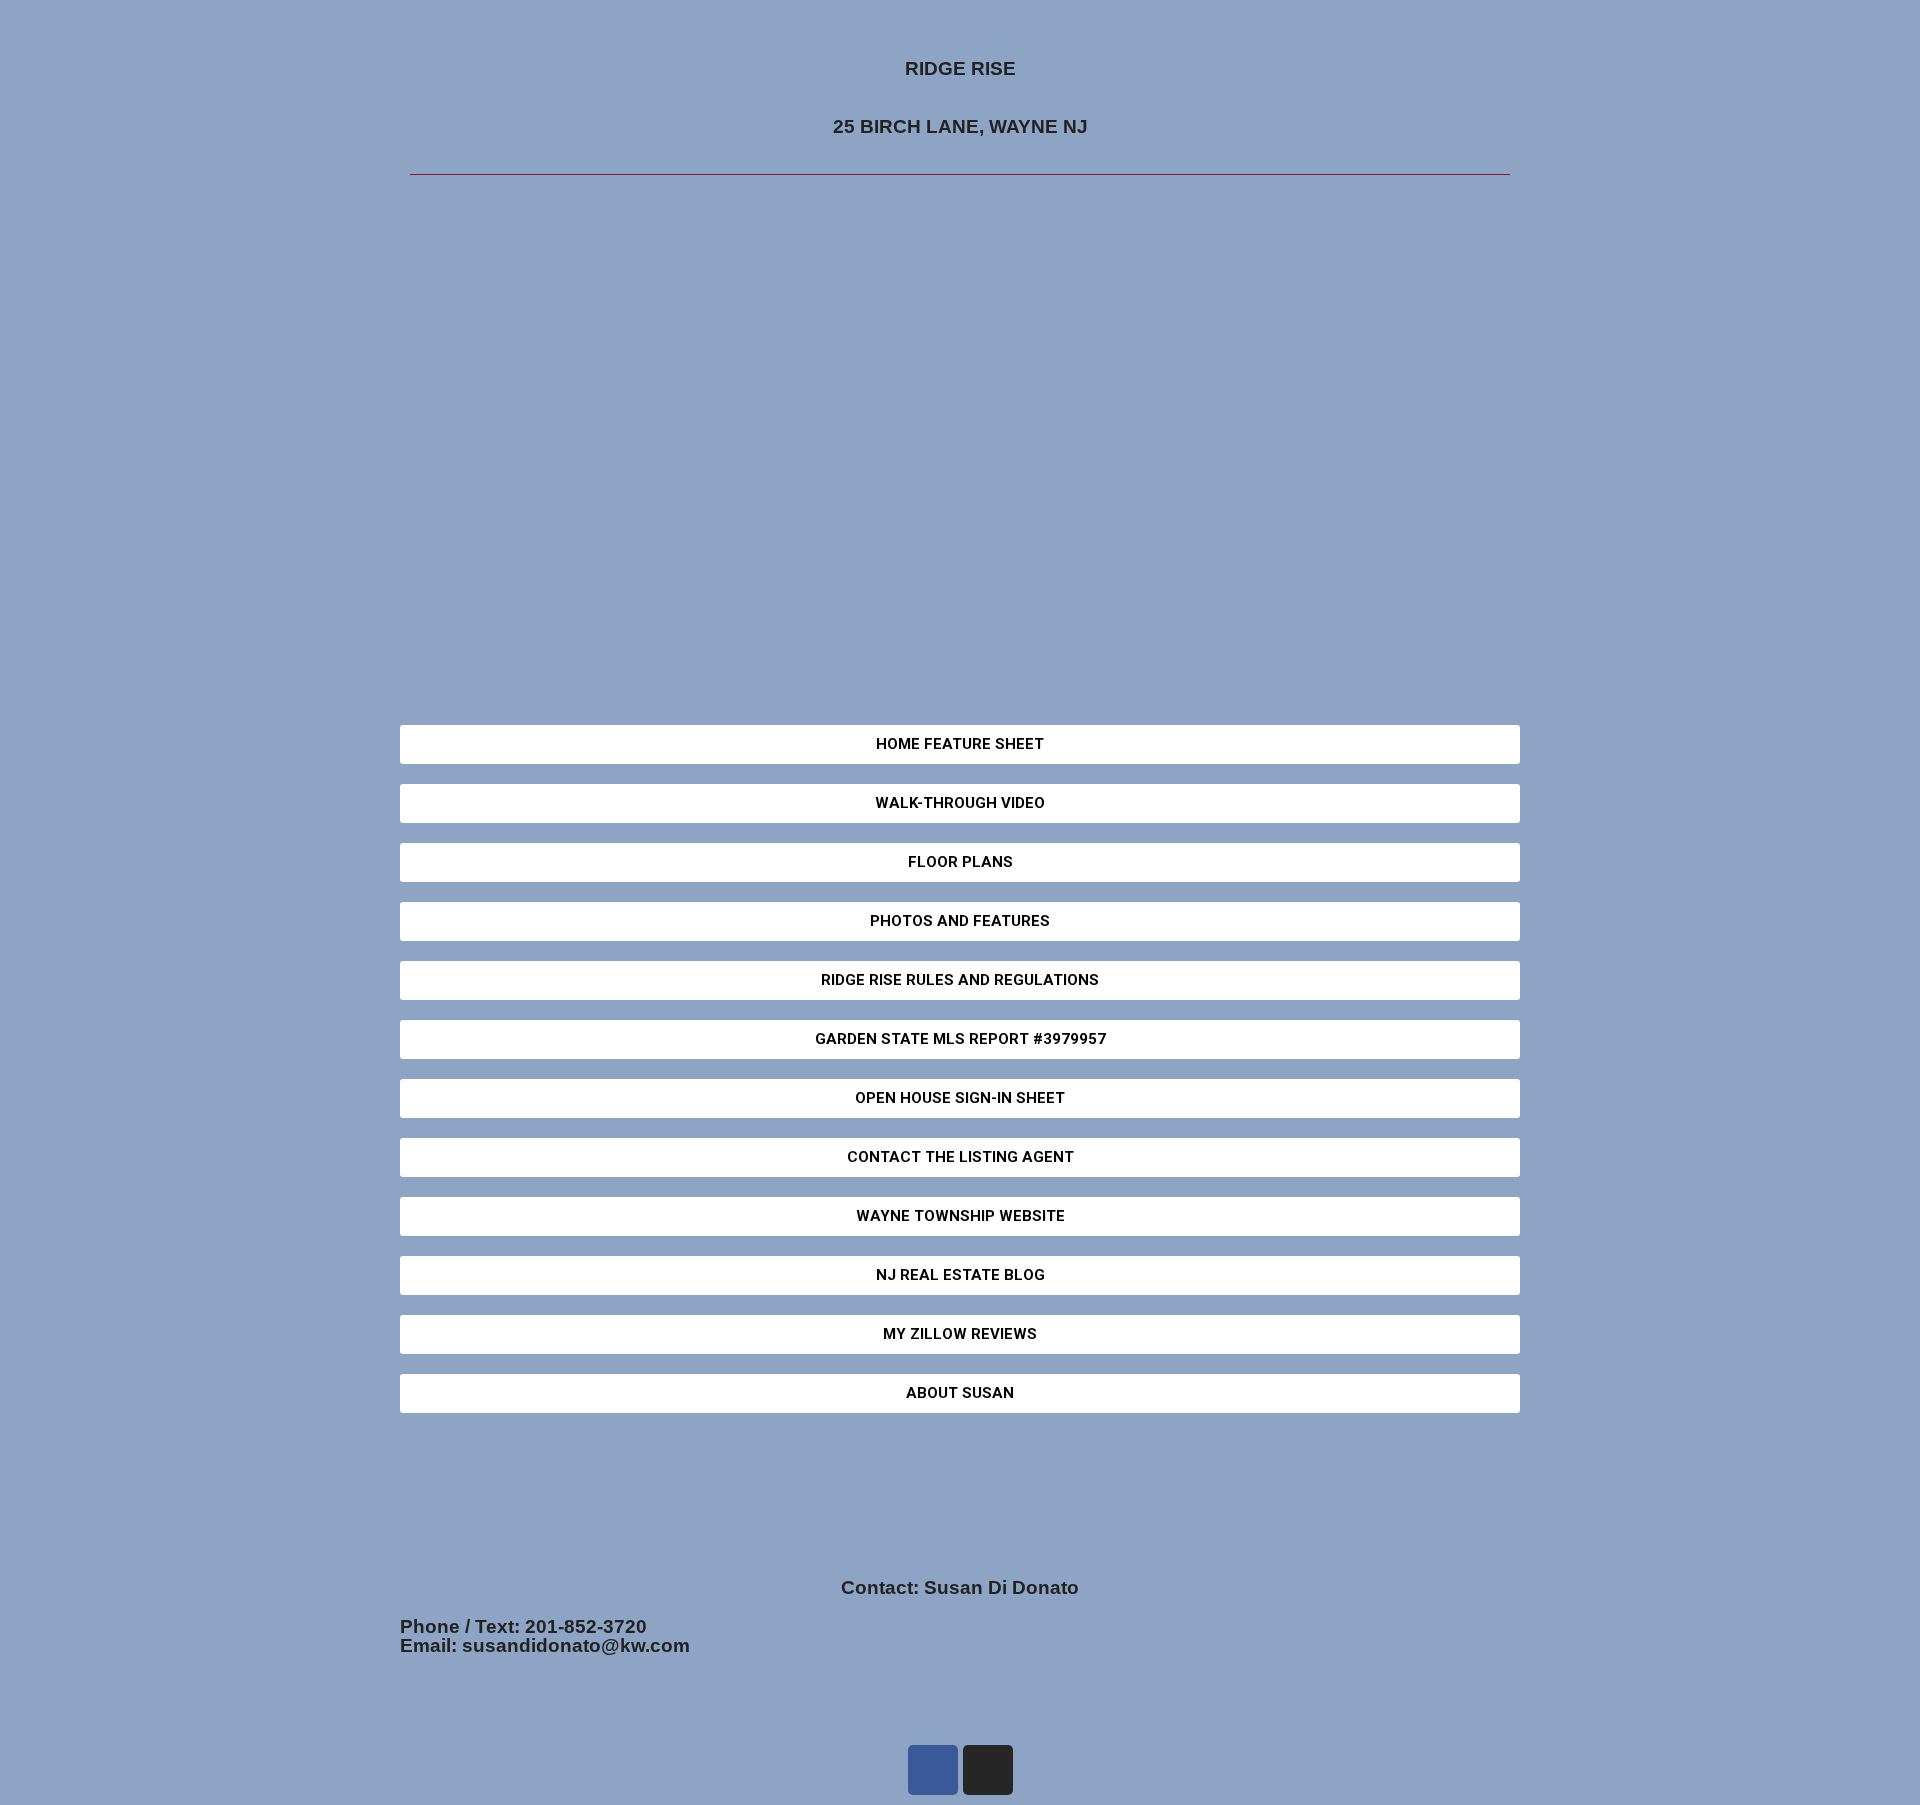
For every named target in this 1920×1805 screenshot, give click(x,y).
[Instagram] (988, 1770)
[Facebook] (933, 1770)
